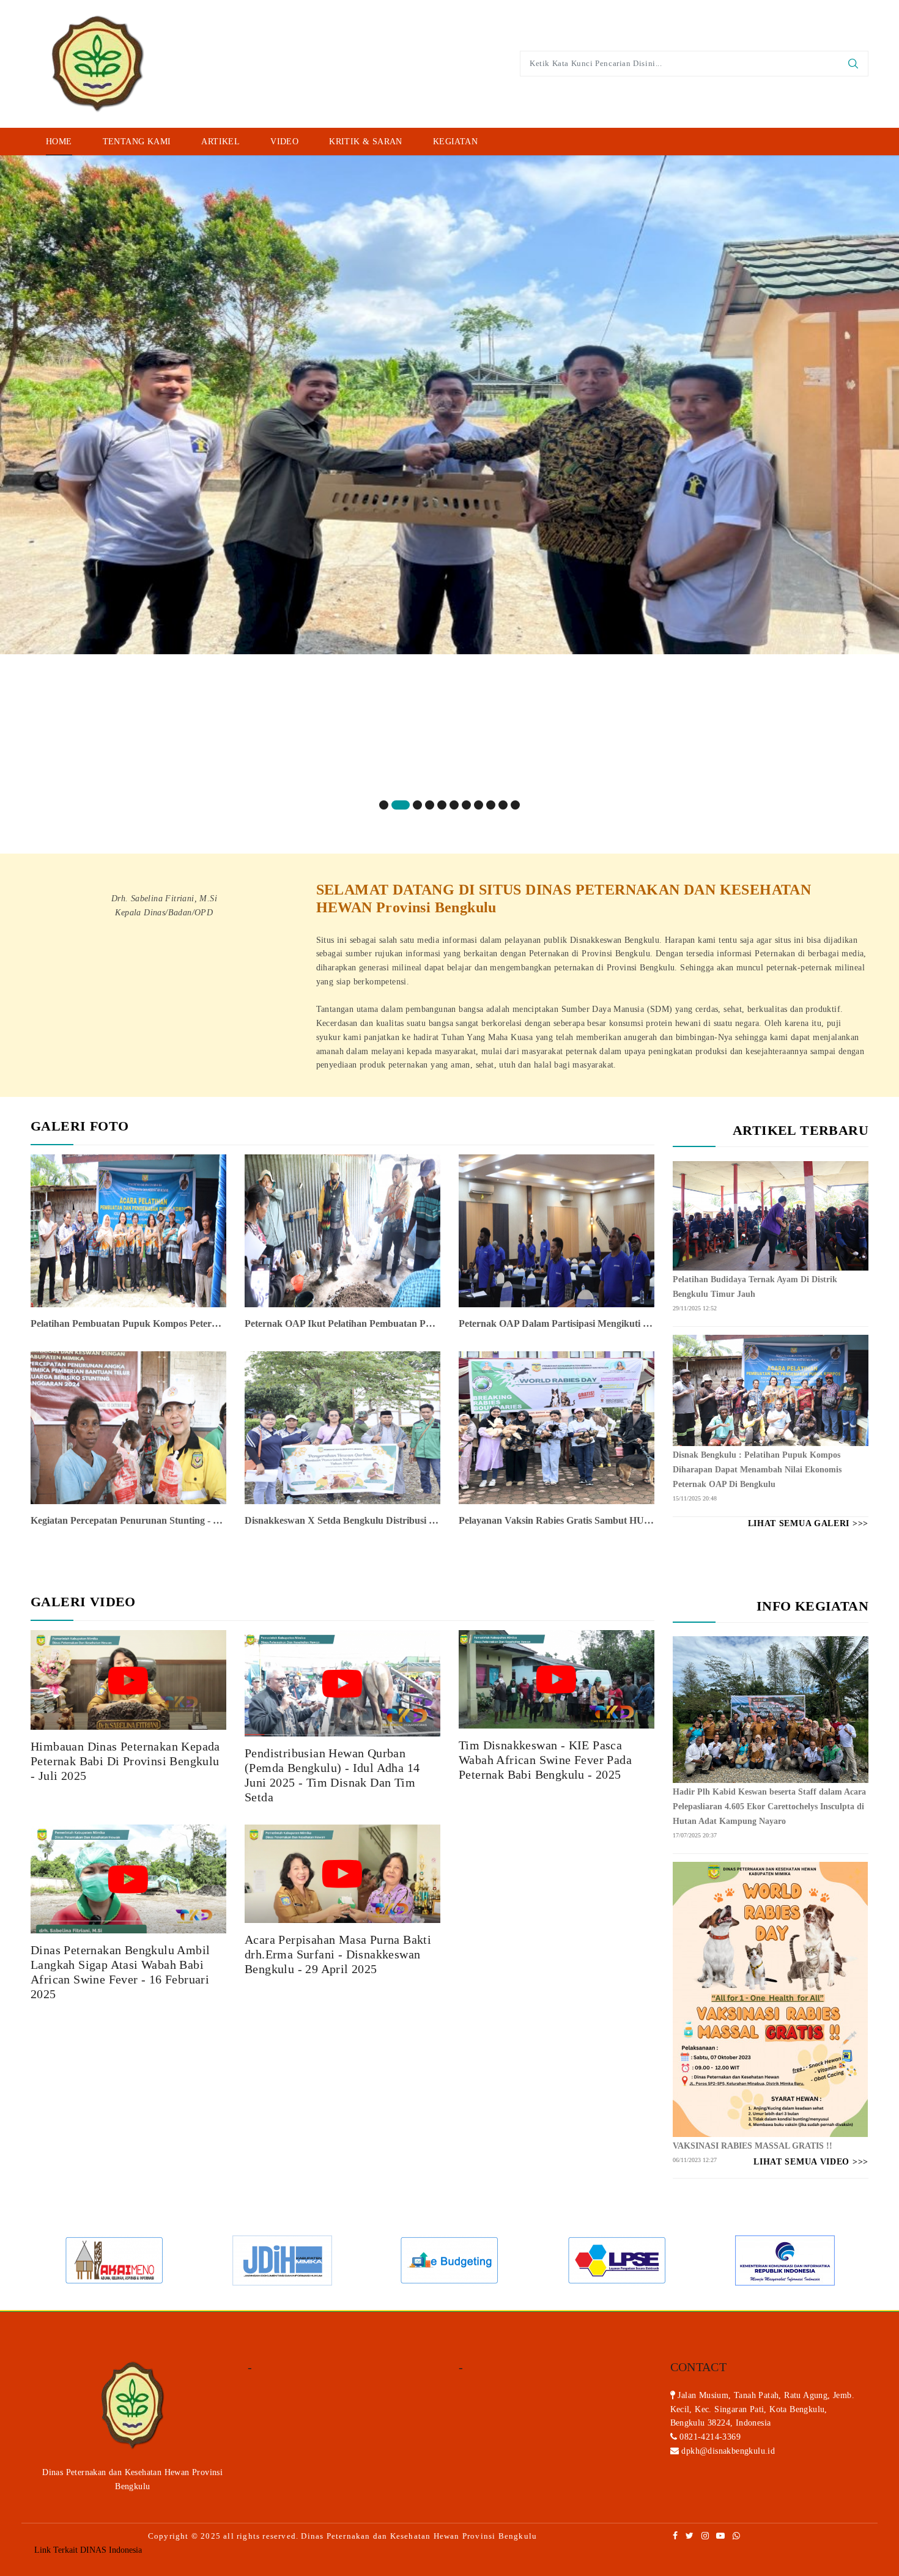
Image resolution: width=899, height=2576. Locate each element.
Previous (34, 2260)
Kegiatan (455, 142)
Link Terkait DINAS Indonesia (88, 2550)
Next (865, 2260)
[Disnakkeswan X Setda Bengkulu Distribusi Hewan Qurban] (342, 1427)
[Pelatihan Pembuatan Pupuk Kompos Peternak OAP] (128, 1230)
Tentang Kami (137, 142)
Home (59, 142)
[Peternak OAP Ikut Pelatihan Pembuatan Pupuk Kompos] (342, 1230)
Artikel (220, 142)
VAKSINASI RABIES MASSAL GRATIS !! (753, 2146)
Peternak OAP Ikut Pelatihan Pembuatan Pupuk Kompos (342, 1323)
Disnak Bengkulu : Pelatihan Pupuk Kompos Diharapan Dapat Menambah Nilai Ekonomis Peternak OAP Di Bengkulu (757, 1470)
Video (284, 142)
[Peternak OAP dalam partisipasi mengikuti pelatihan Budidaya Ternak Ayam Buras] (557, 1230)
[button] (384, 805)
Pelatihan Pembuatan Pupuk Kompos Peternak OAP (128, 1323)
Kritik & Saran (366, 142)
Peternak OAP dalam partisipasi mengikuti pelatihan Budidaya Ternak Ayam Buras (557, 1323)
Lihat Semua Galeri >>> (808, 1523)
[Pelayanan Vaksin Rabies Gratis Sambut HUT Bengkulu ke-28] (557, 1427)
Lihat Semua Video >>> (811, 2162)
